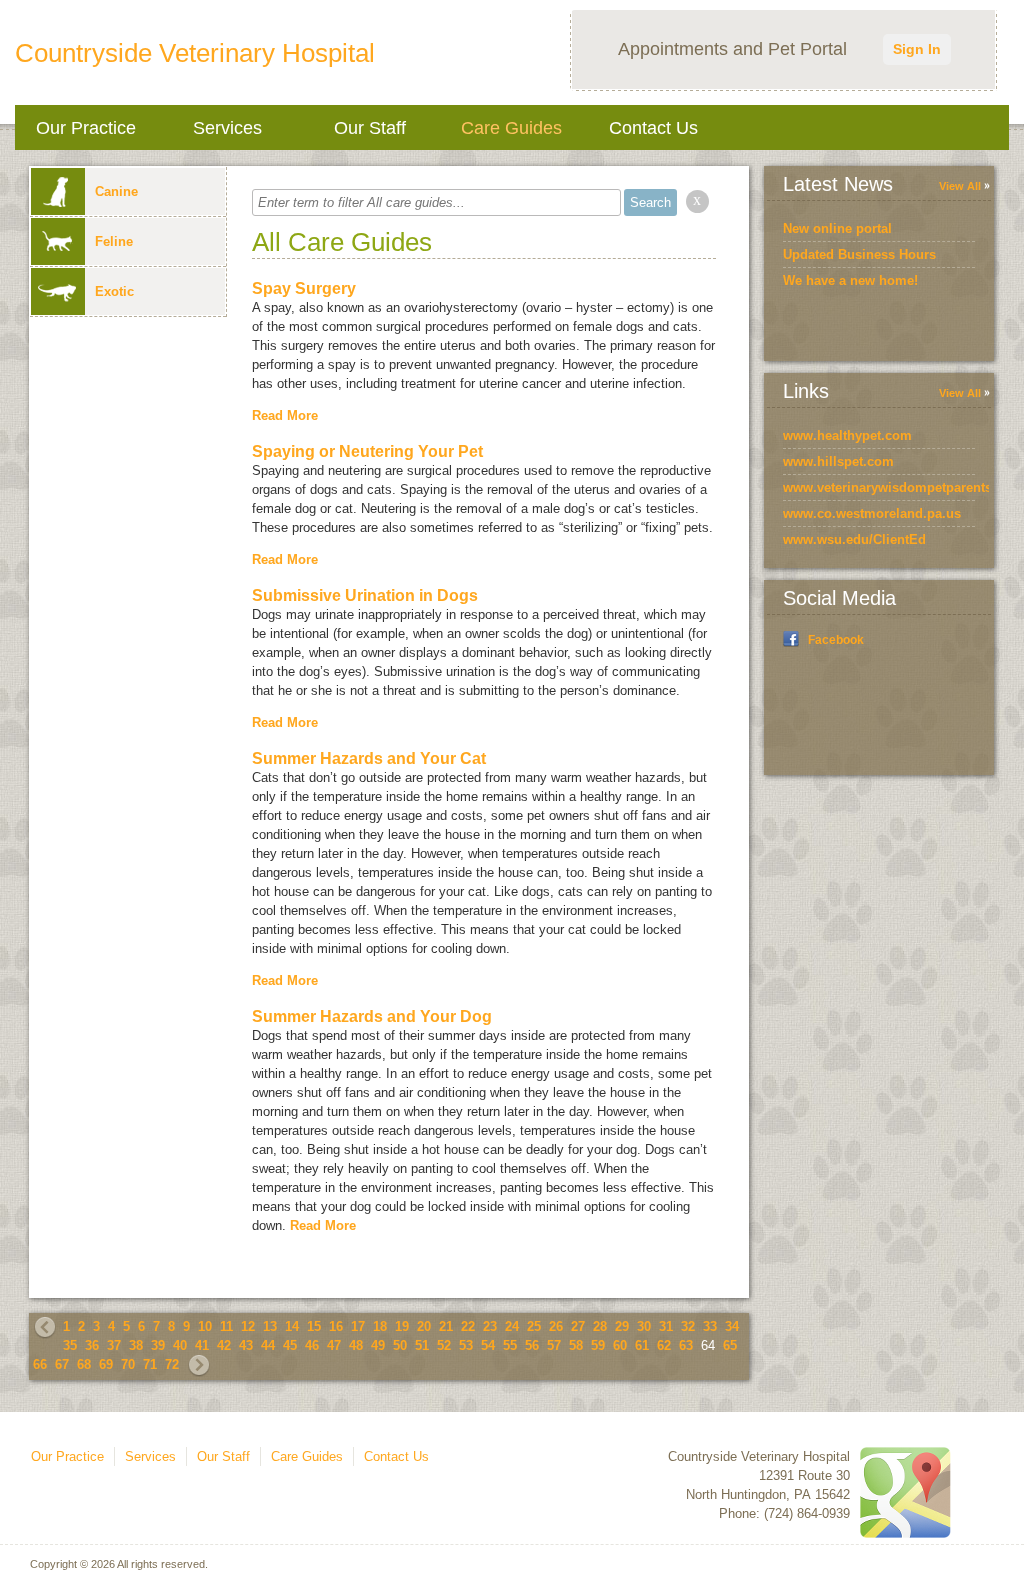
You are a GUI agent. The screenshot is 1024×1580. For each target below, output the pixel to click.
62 (664, 1345)
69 (106, 1364)
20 (424, 1326)
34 (732, 1326)
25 (534, 1326)
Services (227, 128)
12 (248, 1326)
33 (710, 1326)
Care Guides (511, 128)
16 (336, 1326)
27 (578, 1326)
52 (444, 1345)
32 (688, 1326)
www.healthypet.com (847, 435)
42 (224, 1345)
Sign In (917, 49)
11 (226, 1326)
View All (960, 186)
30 (644, 1326)
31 (666, 1326)
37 (114, 1345)
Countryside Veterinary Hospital (195, 53)
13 (270, 1326)
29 (622, 1326)
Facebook (836, 640)
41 (202, 1345)
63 (686, 1345)
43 (246, 1345)
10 (205, 1326)
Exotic (114, 291)
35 (70, 1345)
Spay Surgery (304, 288)
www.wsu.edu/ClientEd (854, 539)
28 (600, 1326)
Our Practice (86, 128)
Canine (116, 191)
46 (312, 1345)
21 (446, 1326)
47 (334, 1345)
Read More (285, 415)
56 (532, 1345)
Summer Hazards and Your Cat (369, 758)
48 (356, 1345)
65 (730, 1345)
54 (488, 1345)
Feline (114, 241)
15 (314, 1326)
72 (172, 1364)
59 (598, 1345)
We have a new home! (850, 280)
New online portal (837, 228)
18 (380, 1326)
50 (400, 1345)
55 (510, 1345)
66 (40, 1364)
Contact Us (653, 128)
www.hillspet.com (838, 461)
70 (128, 1364)
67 (62, 1364)
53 (466, 1345)
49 (378, 1345)
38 (136, 1345)
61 (642, 1345)
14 (292, 1326)
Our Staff (370, 128)
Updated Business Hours (859, 254)
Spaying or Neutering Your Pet (367, 451)
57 (554, 1345)
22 (468, 1326)
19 (402, 1326)
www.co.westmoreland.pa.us (872, 513)
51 (422, 1345)
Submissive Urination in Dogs (365, 595)
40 (180, 1345)
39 (158, 1345)
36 (92, 1345)
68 (84, 1364)
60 (620, 1345)
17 (358, 1326)
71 (150, 1364)
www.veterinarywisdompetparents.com (903, 487)
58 (576, 1345)
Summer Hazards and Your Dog (372, 1016)
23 (490, 1326)
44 (268, 1345)
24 (512, 1326)
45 (290, 1345)
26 (556, 1326)
